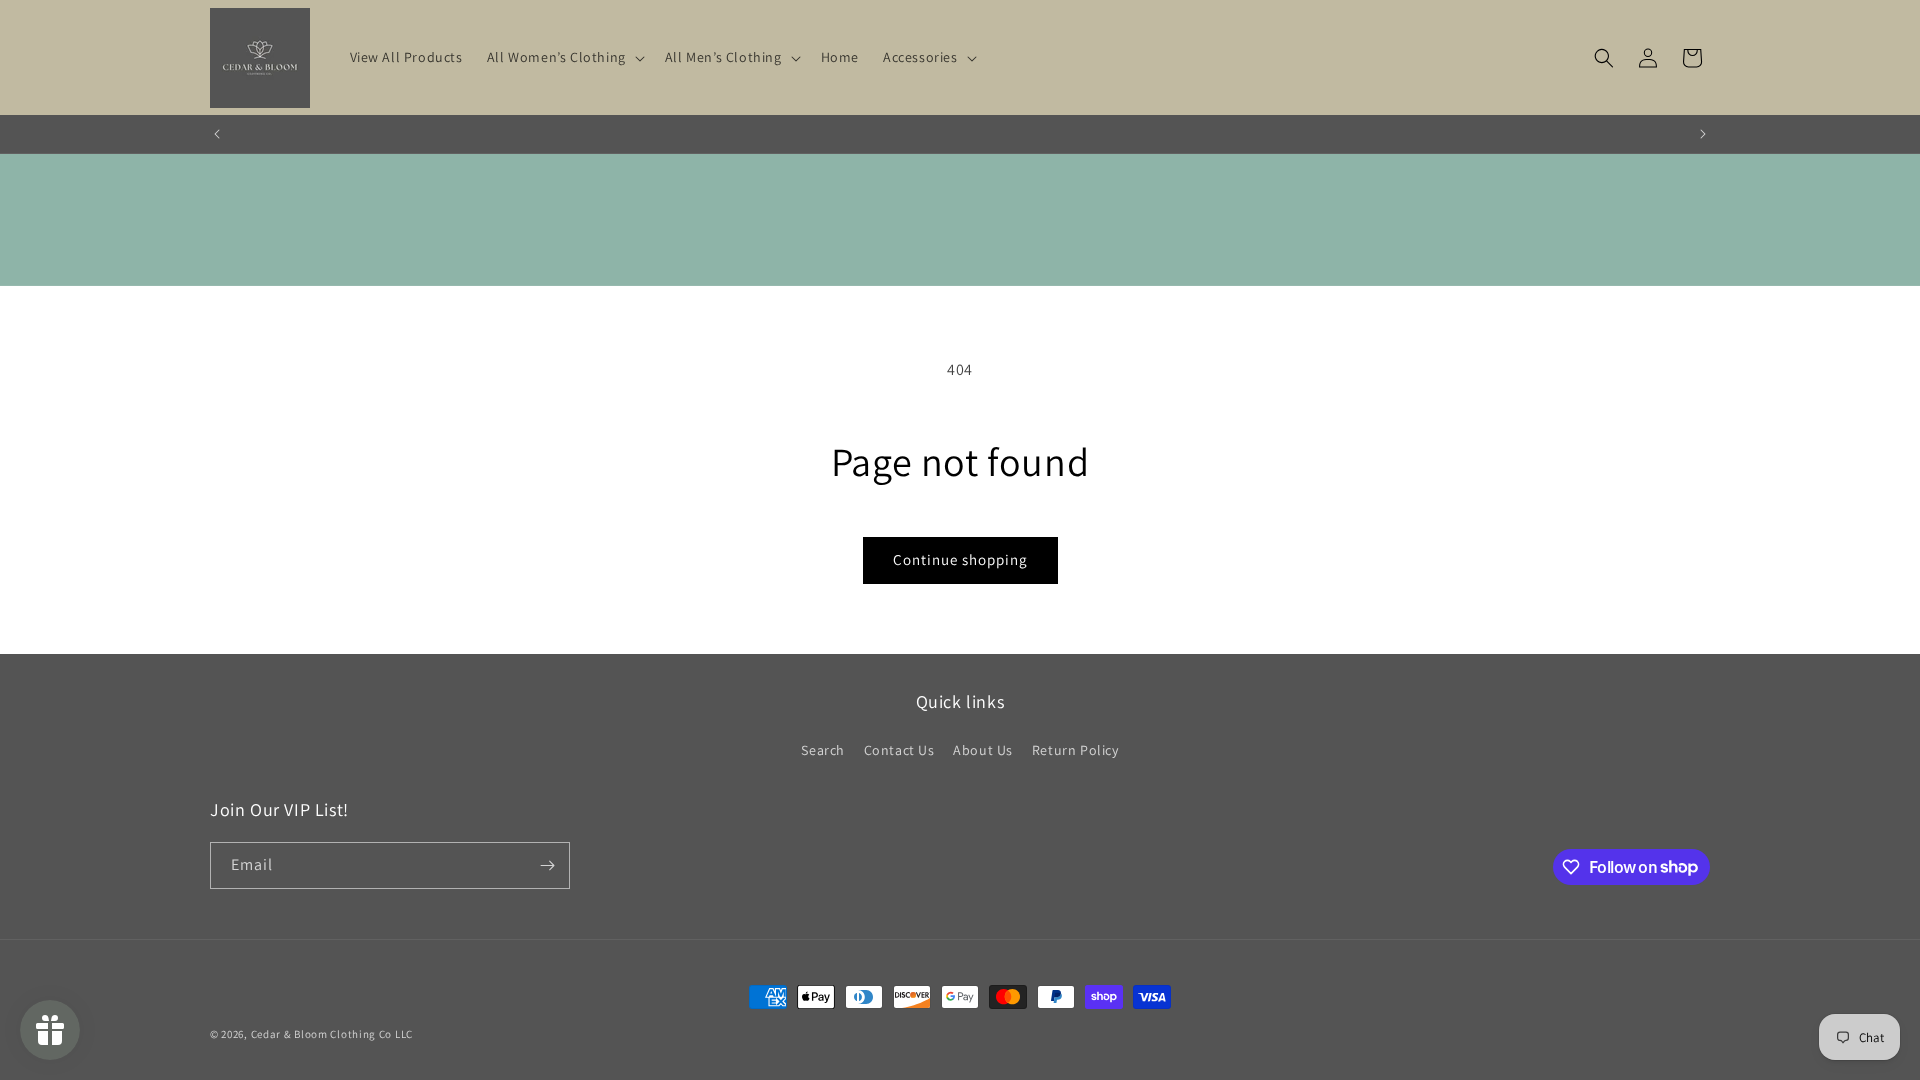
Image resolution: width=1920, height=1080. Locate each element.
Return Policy (1075, 750)
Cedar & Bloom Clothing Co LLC (332, 1034)
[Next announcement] (1703, 134)
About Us (983, 750)
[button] (564, 57)
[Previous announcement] (217, 134)
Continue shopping (960, 559)
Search (823, 750)
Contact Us (899, 750)
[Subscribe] (547, 865)
